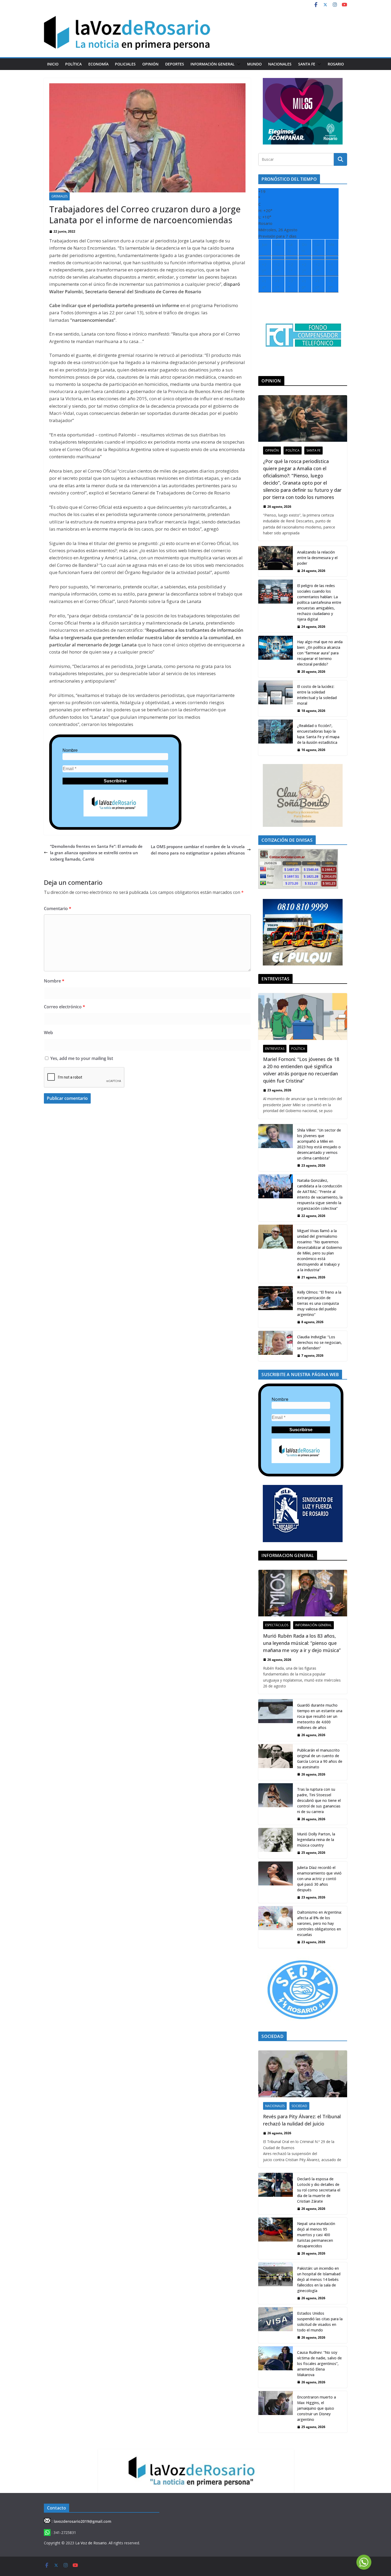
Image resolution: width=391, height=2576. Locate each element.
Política (73, 64)
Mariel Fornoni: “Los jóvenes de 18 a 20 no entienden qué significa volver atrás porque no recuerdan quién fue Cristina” (301, 1070)
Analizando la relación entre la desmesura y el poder (317, 558)
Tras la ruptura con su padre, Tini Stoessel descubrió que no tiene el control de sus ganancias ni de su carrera (319, 1800)
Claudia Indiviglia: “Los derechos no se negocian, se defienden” (319, 1342)
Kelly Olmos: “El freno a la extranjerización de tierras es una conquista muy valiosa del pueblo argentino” (319, 1303)
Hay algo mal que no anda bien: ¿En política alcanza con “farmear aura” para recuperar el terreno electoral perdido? (320, 653)
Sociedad (299, 2106)
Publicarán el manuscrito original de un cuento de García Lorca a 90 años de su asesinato (320, 1758)
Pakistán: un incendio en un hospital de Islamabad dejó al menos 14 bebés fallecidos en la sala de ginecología (319, 2279)
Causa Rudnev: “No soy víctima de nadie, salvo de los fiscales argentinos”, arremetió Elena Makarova (319, 2364)
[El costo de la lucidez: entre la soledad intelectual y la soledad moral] (276, 698)
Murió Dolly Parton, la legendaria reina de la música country (316, 1840)
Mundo (254, 64)
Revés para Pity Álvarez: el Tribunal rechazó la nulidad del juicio (302, 2120)
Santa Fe (307, 64)
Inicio (53, 64)
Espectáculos (277, 1625)
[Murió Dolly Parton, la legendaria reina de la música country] (276, 1843)
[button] (238, 64)
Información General (213, 64)
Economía (98, 64)
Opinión (150, 64)
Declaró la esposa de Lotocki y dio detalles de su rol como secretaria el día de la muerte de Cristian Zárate (319, 2190)
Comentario (58, 909)
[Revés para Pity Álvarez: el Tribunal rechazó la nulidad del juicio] (303, 2074)
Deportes (175, 64)
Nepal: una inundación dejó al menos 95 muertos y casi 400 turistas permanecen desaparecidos (316, 2235)
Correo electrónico (65, 1007)
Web (48, 1033)
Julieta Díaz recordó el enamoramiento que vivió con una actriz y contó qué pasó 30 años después (319, 1879)
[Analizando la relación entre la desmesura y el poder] (276, 561)
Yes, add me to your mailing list (81, 1058)
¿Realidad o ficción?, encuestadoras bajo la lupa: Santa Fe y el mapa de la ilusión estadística (318, 734)
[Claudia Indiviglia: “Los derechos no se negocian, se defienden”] (276, 1346)
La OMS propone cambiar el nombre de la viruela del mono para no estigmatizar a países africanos (198, 850)
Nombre (70, 750)
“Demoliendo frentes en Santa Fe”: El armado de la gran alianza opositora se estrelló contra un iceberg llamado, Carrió (96, 853)
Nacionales (280, 64)
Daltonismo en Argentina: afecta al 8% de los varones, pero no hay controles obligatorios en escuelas (319, 1923)
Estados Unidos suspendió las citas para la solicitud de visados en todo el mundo (320, 2322)
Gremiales (59, 196)
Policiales (125, 64)
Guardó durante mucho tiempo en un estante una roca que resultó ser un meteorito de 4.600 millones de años (320, 1716)
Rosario (336, 64)
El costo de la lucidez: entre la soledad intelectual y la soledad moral (317, 695)
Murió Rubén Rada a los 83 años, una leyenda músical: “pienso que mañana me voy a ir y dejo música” (302, 1643)
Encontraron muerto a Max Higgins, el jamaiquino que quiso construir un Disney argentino (317, 2408)
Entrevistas (275, 1049)
